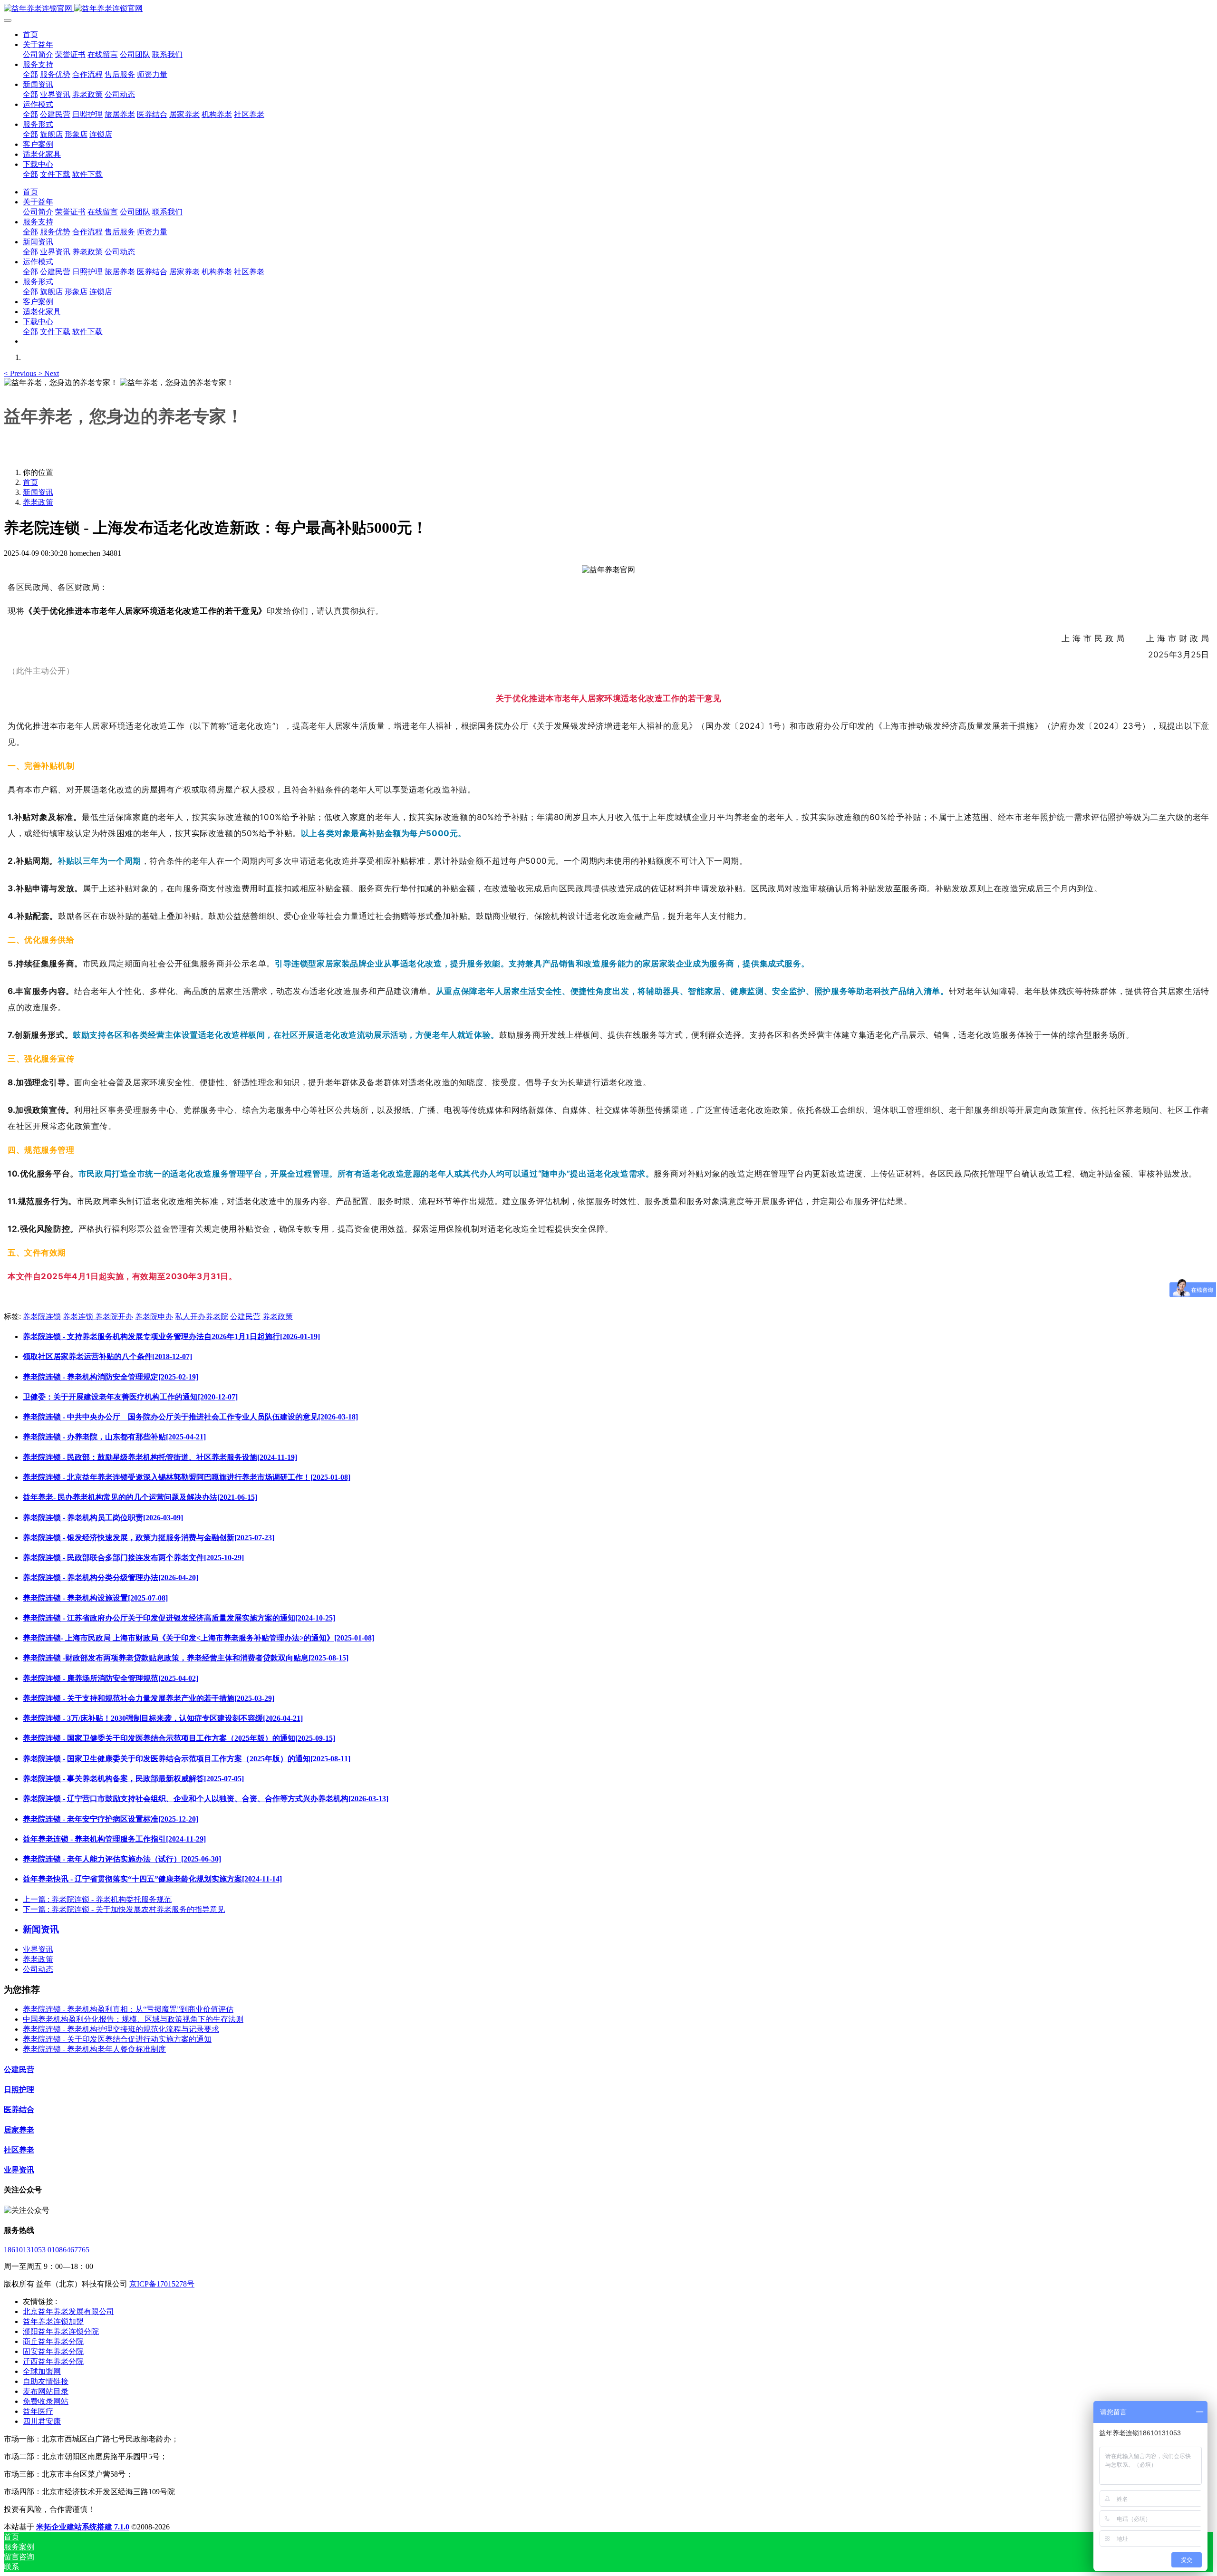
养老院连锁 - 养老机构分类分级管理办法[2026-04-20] (111, 1577)
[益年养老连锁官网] (608, 9)
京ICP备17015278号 (162, 2284)
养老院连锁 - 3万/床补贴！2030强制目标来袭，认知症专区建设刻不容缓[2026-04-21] (163, 1718)
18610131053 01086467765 (47, 2250)
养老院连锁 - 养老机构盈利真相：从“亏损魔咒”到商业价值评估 (128, 2009)
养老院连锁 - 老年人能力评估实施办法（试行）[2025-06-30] (122, 1859)
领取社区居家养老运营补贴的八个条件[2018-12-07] (107, 1356)
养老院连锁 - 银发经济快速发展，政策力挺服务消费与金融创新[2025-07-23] (149, 1538)
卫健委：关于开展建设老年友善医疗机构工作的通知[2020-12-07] (130, 1397)
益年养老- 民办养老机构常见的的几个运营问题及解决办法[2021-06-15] (140, 1497)
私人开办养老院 (202, 1317)
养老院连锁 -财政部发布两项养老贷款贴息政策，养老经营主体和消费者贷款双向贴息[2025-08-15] (186, 1658)
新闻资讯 (38, 492)
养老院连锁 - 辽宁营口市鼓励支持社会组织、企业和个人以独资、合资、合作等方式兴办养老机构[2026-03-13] (206, 1799)
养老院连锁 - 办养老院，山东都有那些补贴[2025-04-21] (114, 1437)
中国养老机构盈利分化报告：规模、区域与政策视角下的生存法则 (133, 2019)
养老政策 (38, 502)
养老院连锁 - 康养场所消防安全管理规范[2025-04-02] (111, 1678)
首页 (30, 34)
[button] (21, 373)
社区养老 (19, 2150)
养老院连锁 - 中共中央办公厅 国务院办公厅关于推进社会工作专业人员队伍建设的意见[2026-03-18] (190, 1417)
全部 (30, 74)
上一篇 (97, 1899)
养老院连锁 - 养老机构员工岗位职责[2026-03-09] (103, 1518)
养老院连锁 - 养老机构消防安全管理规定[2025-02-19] (111, 1377)
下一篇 (124, 1909)
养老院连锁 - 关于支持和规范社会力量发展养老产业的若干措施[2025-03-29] (149, 1698)
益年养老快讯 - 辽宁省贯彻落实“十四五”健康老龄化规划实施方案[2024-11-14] (152, 1879)
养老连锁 (79, 1317)
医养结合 (19, 2109)
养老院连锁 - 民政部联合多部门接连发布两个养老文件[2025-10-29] (133, 1558)
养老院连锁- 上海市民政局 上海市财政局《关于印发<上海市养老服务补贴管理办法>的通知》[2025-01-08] (198, 1638)
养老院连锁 (42, 1317)
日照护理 (19, 2089)
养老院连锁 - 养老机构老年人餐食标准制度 (94, 2049)
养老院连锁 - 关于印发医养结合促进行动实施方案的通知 (117, 2039)
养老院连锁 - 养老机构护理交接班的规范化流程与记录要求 (121, 2029)
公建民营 (245, 1317)
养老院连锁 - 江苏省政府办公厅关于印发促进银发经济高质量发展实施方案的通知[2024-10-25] (179, 1618)
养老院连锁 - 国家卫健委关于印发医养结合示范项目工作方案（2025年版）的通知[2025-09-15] (179, 1738)
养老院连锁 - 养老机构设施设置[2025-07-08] (95, 1598)
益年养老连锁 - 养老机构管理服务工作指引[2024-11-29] (114, 1839)
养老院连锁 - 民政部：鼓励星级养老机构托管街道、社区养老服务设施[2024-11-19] (160, 1457)
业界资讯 (38, 1949)
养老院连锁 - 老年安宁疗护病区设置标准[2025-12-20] (111, 1819)
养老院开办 (114, 1317)
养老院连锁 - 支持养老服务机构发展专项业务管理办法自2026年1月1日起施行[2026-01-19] (171, 1336)
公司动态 (38, 1969)
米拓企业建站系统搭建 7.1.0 (83, 2527)
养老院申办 (154, 1317)
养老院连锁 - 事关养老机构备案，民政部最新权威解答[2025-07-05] (133, 1779)
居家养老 (19, 2130)
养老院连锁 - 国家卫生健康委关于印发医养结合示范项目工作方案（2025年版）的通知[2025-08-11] (187, 1759)
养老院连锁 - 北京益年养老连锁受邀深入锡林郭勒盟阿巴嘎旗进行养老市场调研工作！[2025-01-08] (187, 1477)
